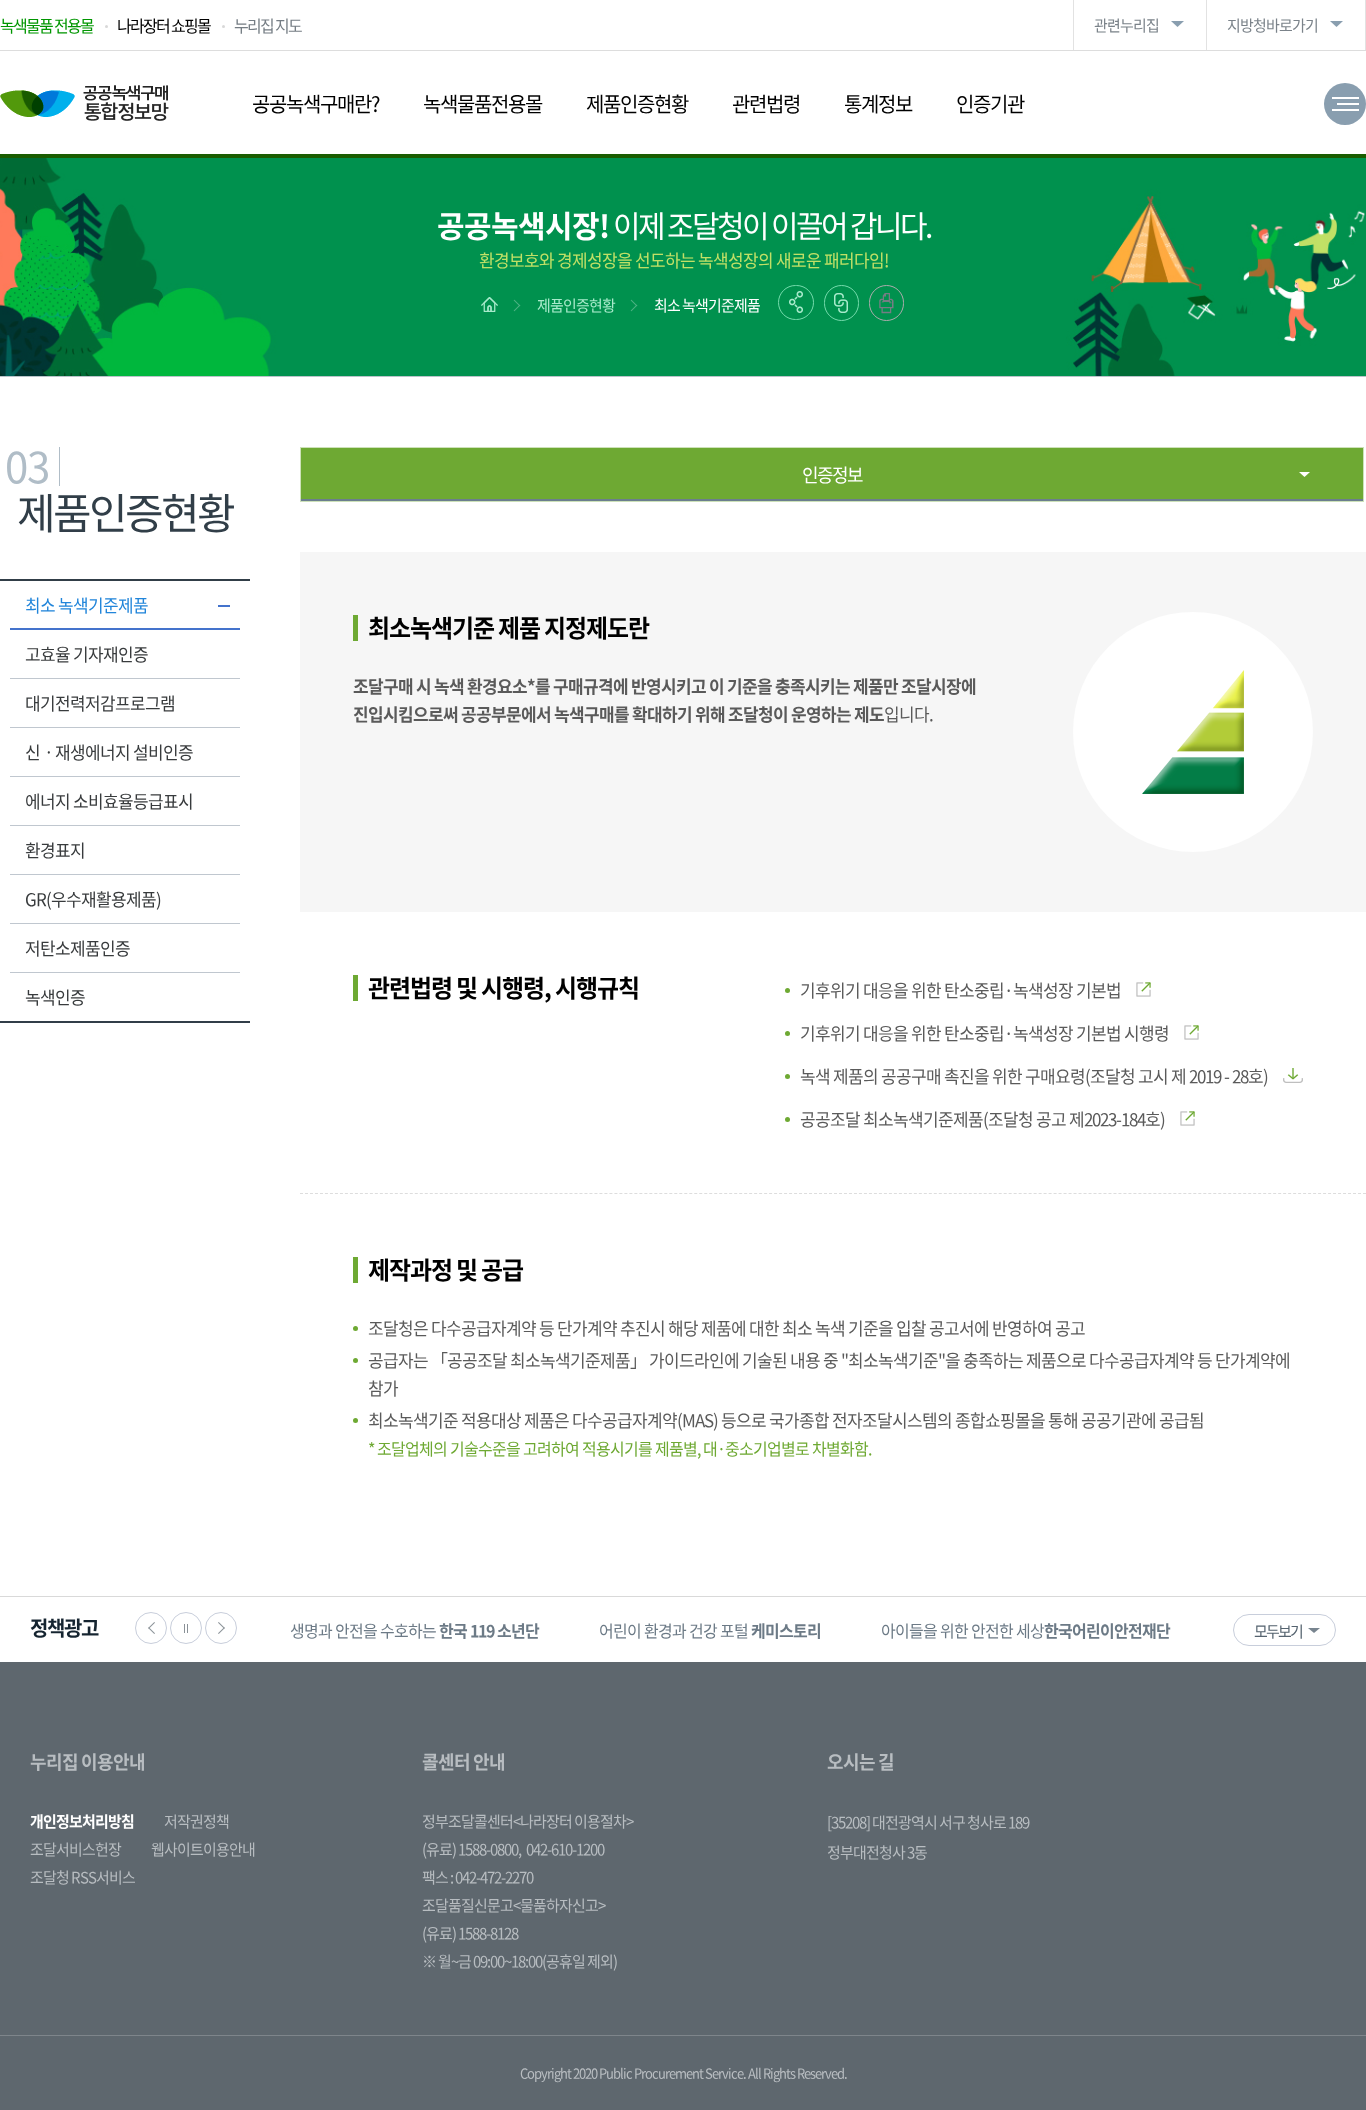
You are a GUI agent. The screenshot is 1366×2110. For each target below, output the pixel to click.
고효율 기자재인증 (86, 653)
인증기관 (990, 103)
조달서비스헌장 (75, 1849)
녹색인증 (55, 996)
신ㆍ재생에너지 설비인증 (109, 751)
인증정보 (832, 474)
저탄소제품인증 (77, 947)
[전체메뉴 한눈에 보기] (1345, 104)
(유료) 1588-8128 (470, 1933)
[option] (414, 1629)
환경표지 (55, 849)
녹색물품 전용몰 (46, 25)
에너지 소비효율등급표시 (109, 800)
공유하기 (796, 302)
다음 (221, 1628)
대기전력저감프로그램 (100, 702)
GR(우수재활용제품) (93, 898)
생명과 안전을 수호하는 (414, 1630)
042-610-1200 (565, 1849)
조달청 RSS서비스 (82, 1877)
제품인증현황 (637, 103)
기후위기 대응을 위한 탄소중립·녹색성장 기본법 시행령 (984, 1032)
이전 (151, 1628)
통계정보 (878, 103)
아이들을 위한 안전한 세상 (1025, 1630)
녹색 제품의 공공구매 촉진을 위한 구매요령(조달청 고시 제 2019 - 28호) (1034, 1075)
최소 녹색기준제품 (707, 305)
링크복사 (841, 303)
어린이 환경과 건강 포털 (710, 1630)
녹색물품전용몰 (482, 103)
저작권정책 (196, 1821)
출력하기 (886, 303)
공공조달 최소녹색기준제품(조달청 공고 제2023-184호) (982, 1118)
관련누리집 (1126, 25)
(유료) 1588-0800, (471, 1849)
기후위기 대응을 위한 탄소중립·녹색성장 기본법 (960, 989)
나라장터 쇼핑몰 (163, 25)
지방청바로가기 (1272, 25)
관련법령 (766, 103)
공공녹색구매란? (315, 103)
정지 (186, 1628)
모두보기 (1278, 1631)
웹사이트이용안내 (203, 1849)
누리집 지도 (267, 25)
